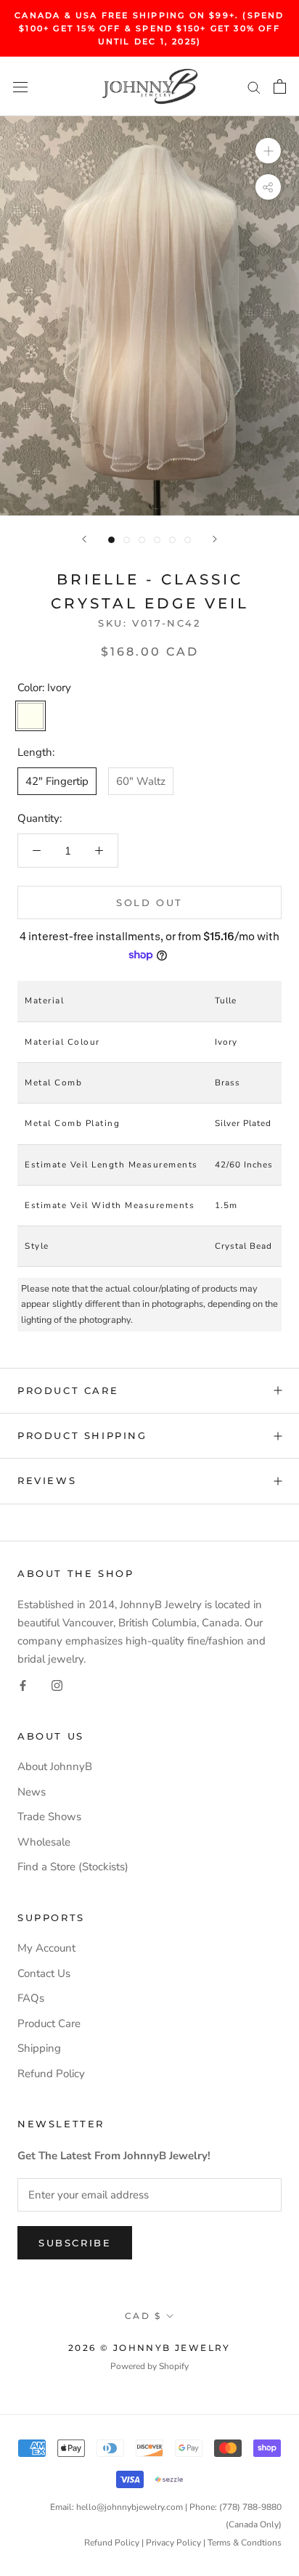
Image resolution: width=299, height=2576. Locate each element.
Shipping (39, 2048)
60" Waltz (141, 781)
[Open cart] (280, 86)
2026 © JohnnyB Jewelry (149, 2348)
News (32, 1792)
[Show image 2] (127, 540)
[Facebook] (23, 1685)
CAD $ (143, 2316)
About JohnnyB (55, 1766)
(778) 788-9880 (250, 2507)
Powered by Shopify (149, 2366)
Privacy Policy (173, 2543)
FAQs (31, 1998)
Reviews (47, 1480)
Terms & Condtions (245, 2543)
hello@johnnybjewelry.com (130, 2507)
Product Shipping (82, 1435)
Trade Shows (49, 1817)
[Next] (215, 539)
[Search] (254, 87)
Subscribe (75, 2243)
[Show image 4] (157, 540)
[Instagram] (57, 1685)
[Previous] (84, 539)
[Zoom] (268, 151)
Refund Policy (51, 2074)
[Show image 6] (188, 540)
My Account (46, 1948)
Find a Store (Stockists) (73, 1867)
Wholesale (44, 1842)
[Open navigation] (20, 87)
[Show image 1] (111, 540)
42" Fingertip (57, 781)
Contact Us (44, 1973)
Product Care (68, 1390)
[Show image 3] (142, 540)
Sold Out (149, 902)
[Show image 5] (172, 540)
